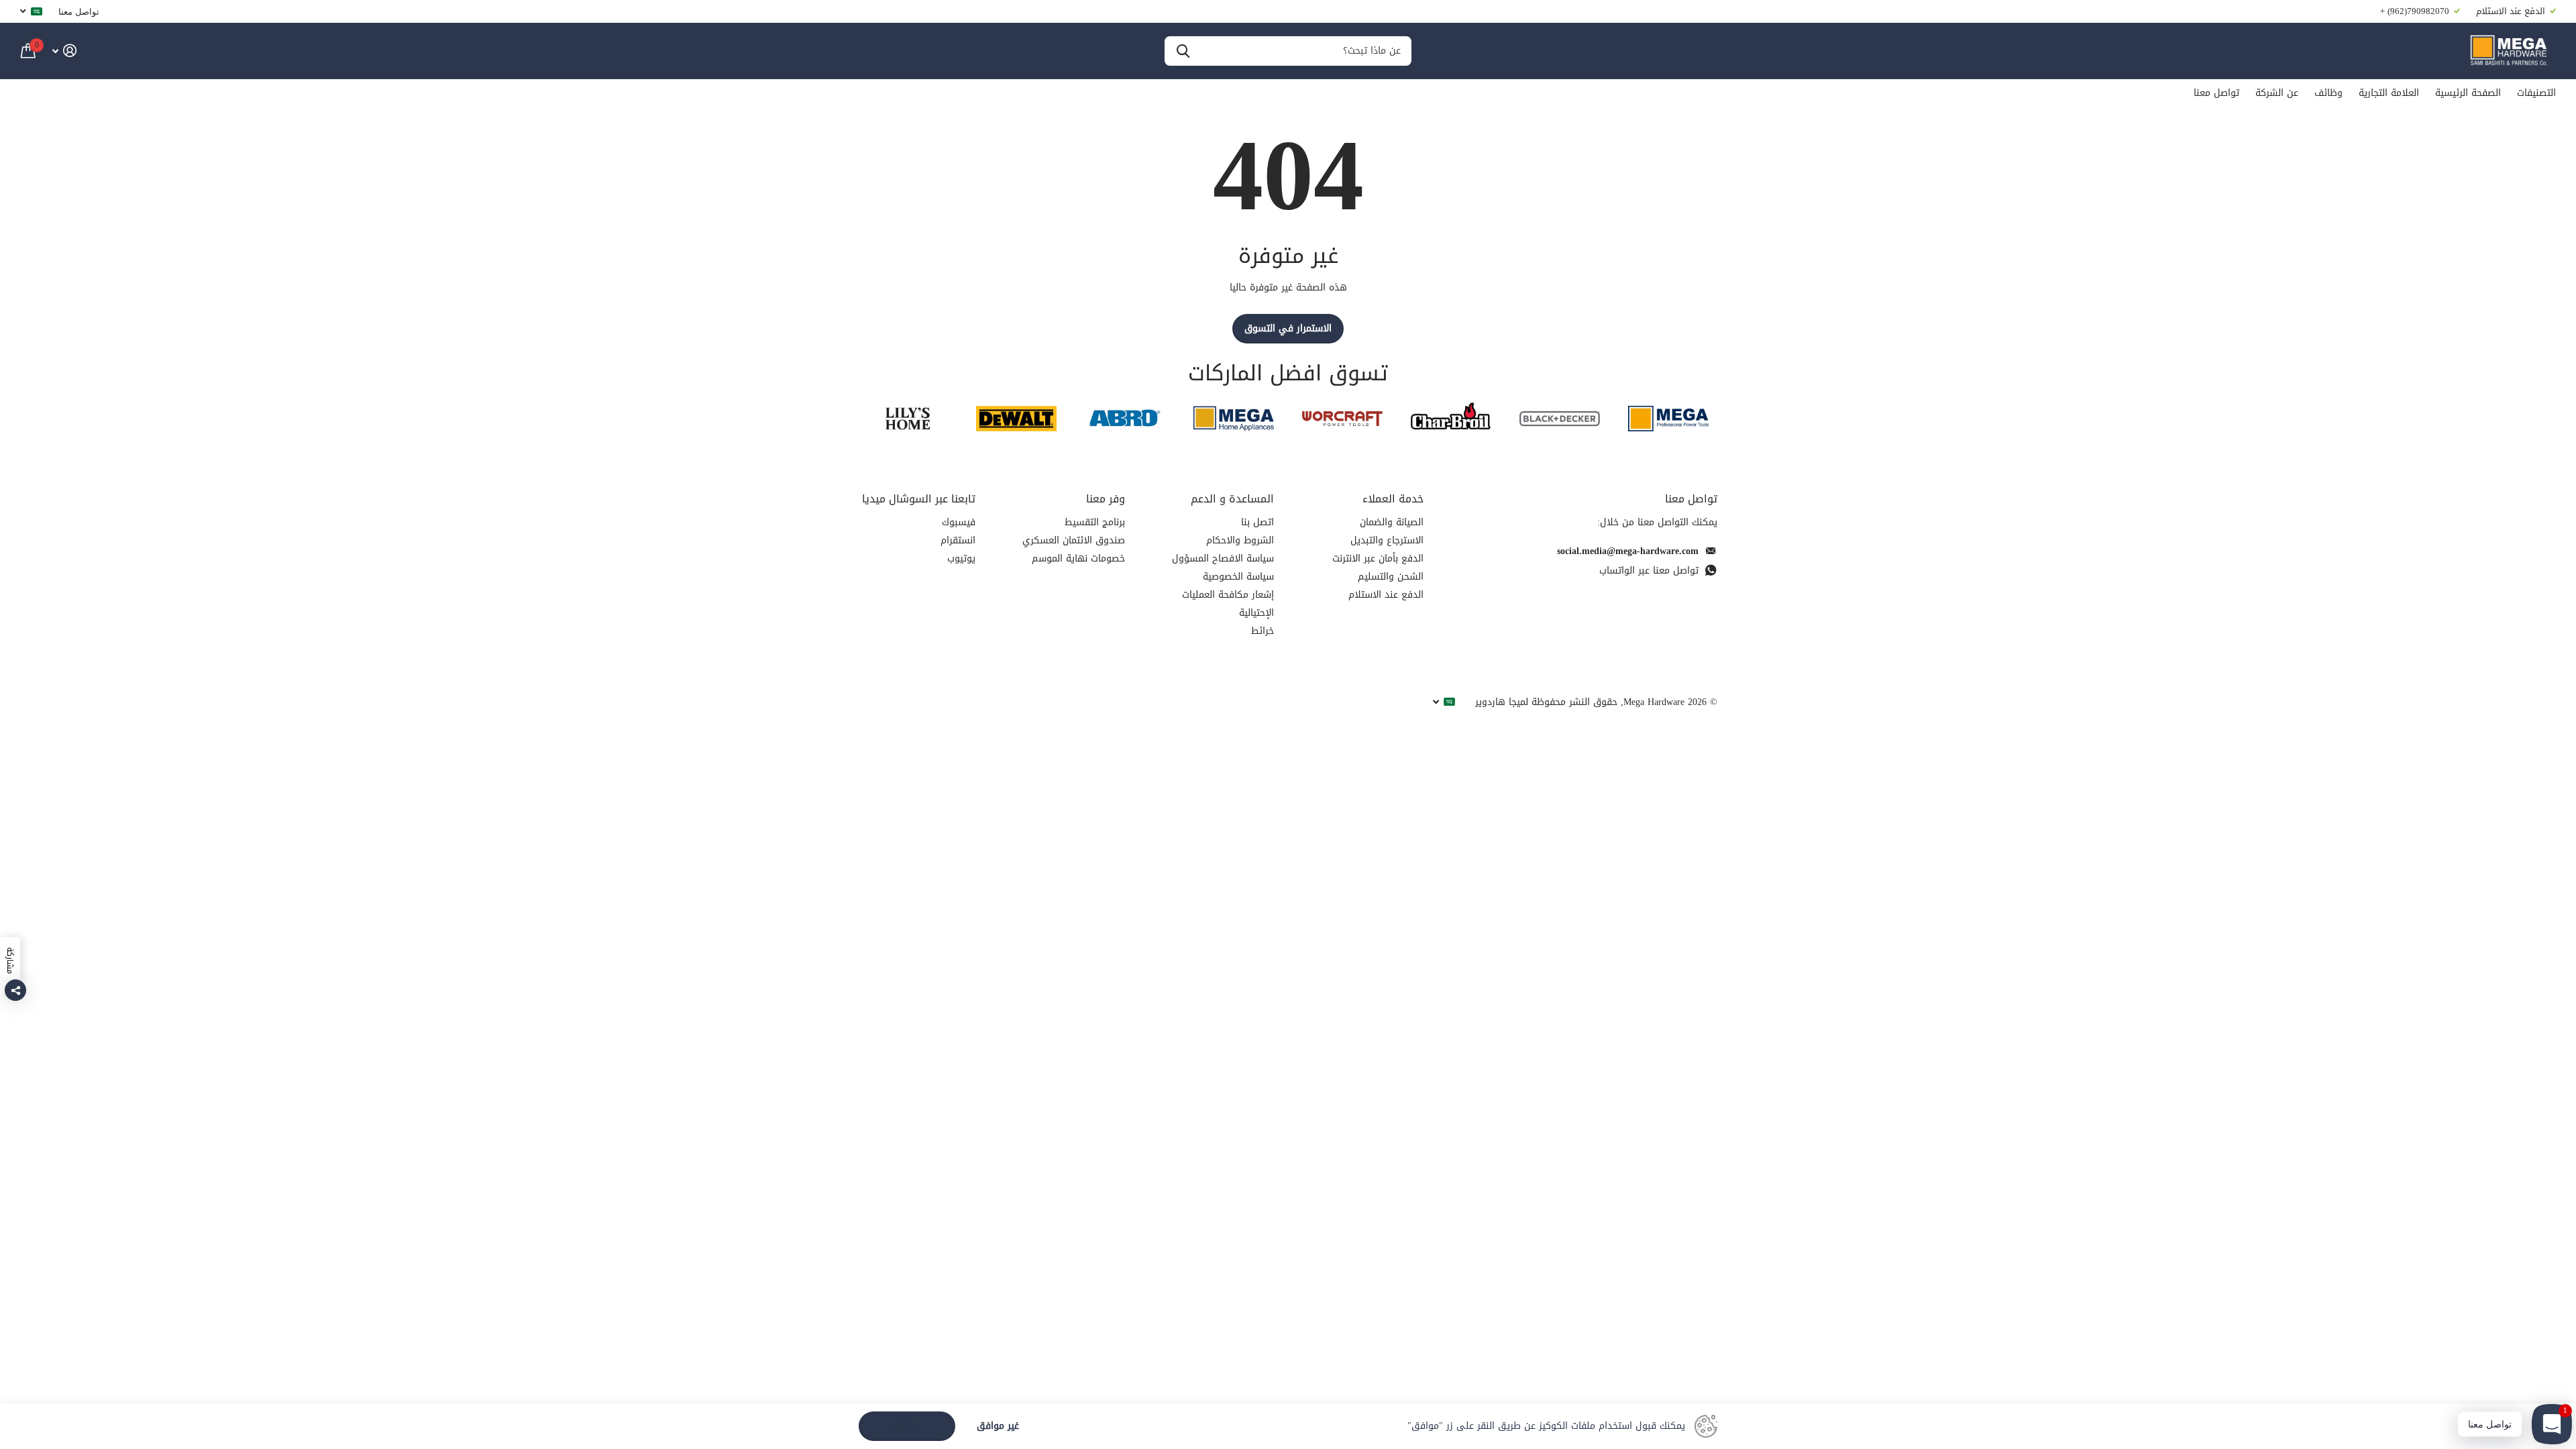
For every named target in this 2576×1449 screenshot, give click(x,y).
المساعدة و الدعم (1232, 499)
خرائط (1263, 631)
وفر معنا (1106, 499)
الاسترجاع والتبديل (1387, 540)
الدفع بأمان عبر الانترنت (1378, 558)
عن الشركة (2277, 93)
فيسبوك (959, 522)
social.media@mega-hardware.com (1628, 551)
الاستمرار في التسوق (1288, 328)
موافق (907, 1426)
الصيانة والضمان (1392, 522)
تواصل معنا (79, 11)
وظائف (2328, 93)
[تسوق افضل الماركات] (1668, 418)
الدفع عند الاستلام (1386, 595)
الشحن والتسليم (1391, 577)
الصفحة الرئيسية (2468, 93)
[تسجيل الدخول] (64, 51)
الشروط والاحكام (1240, 540)
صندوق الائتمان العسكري (1074, 540)
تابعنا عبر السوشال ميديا (919, 499)
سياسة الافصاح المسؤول (1223, 558)
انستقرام (958, 540)
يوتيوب (961, 558)
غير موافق (998, 1427)
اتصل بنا (1257, 522)
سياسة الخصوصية (1238, 577)
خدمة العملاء (1393, 499)
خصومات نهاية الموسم (1078, 558)
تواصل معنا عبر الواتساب (1649, 571)
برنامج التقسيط (1095, 522)
